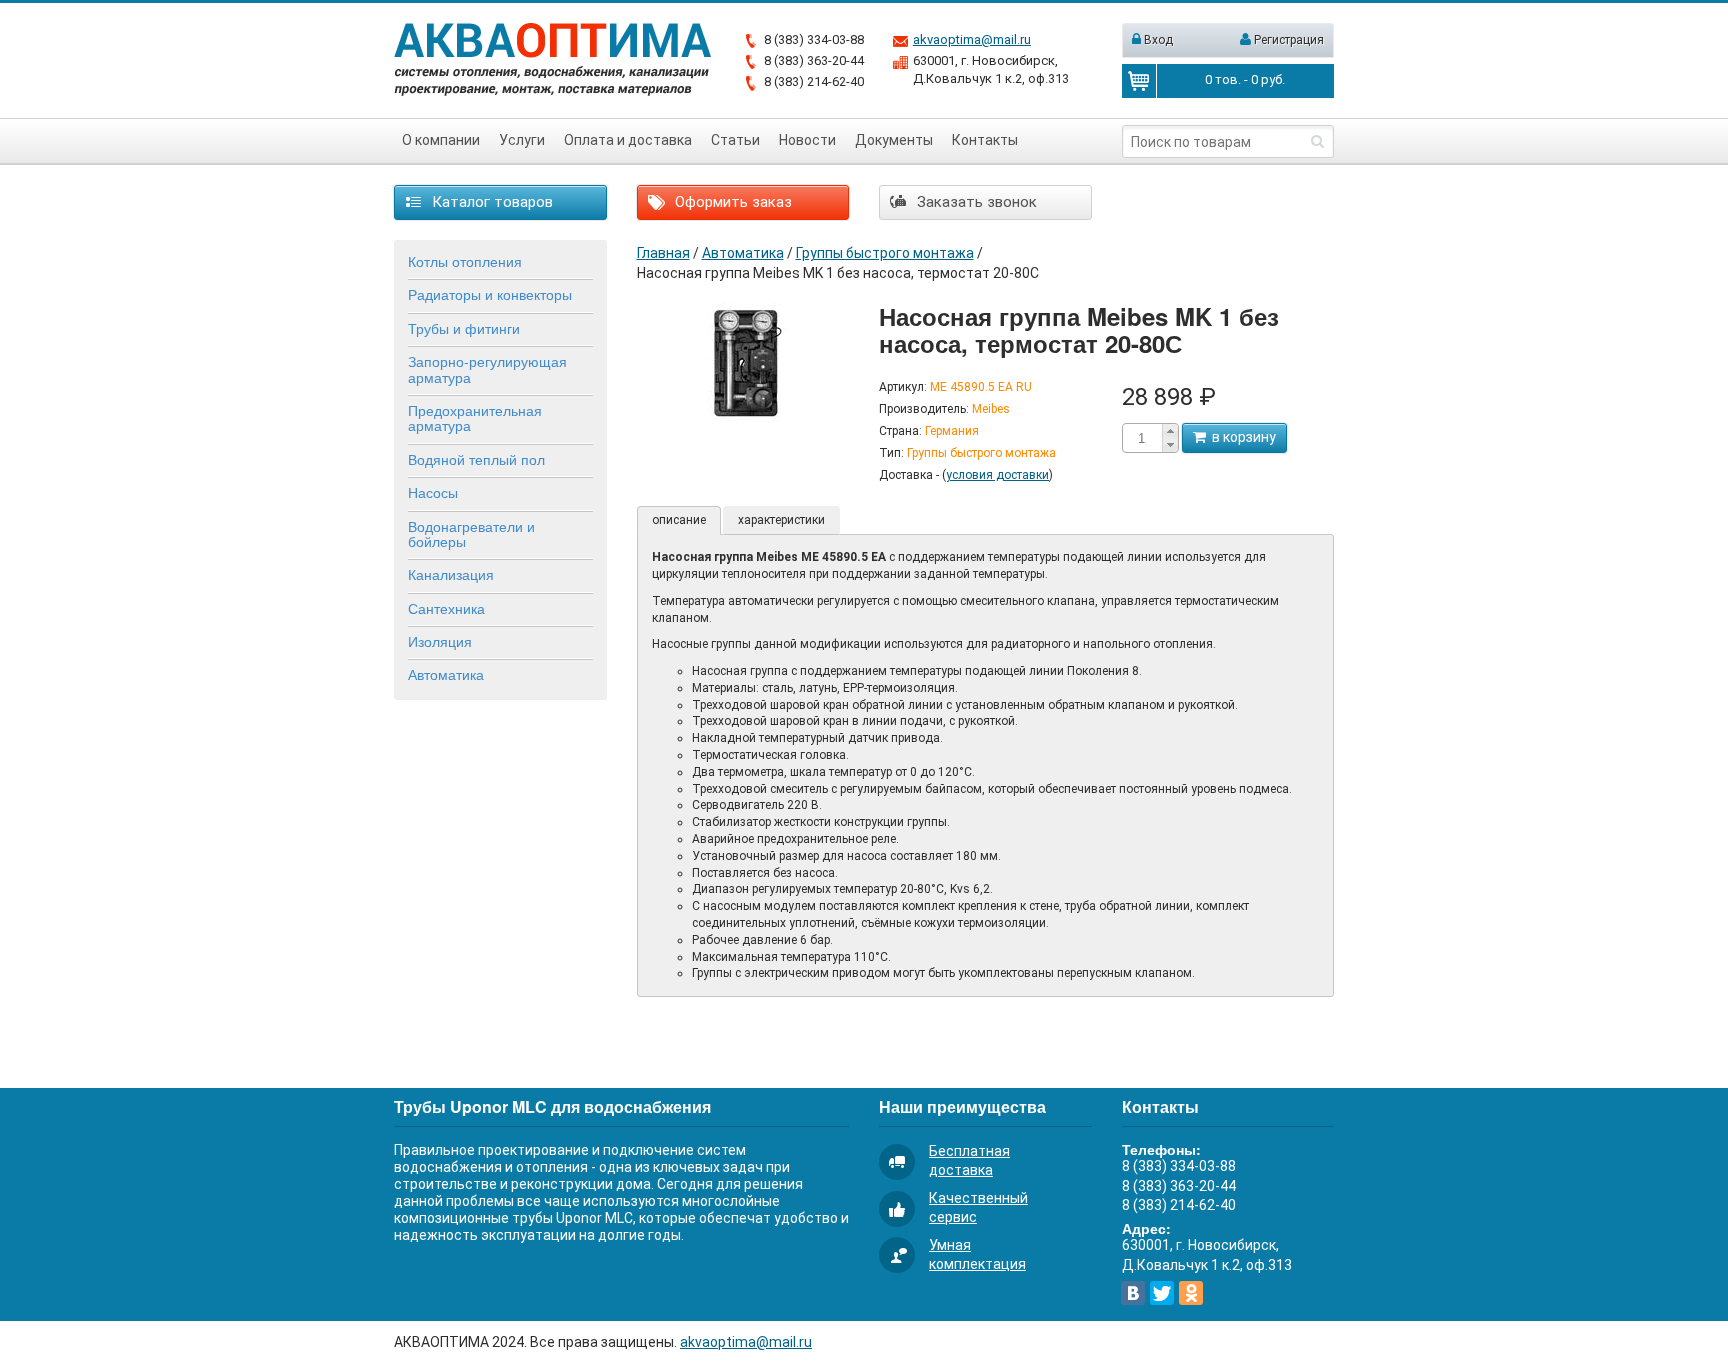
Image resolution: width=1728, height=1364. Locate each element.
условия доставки (997, 475)
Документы (894, 140)
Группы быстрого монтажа (885, 253)
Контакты (985, 140)
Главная (663, 253)
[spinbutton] (1142, 438)
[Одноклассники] (1191, 1293)
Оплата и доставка (628, 140)
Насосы (433, 492)
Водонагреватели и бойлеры (471, 533)
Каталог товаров (490, 202)
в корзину (1241, 437)
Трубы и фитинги (464, 328)
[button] (1170, 431)
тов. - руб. (1245, 79)
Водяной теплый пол (476, 459)
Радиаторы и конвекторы (490, 294)
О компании (441, 140)
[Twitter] (1162, 1293)
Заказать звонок (975, 202)
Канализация (451, 574)
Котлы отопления (465, 261)
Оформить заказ (731, 202)
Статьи (735, 140)
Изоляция (440, 641)
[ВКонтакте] (1133, 1293)
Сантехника (446, 608)
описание (679, 520)
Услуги (522, 140)
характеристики (781, 520)
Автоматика (446, 674)
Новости (807, 140)
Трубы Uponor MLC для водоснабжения (552, 1106)
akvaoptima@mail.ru (972, 39)
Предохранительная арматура (475, 417)
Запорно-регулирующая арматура (487, 368)
